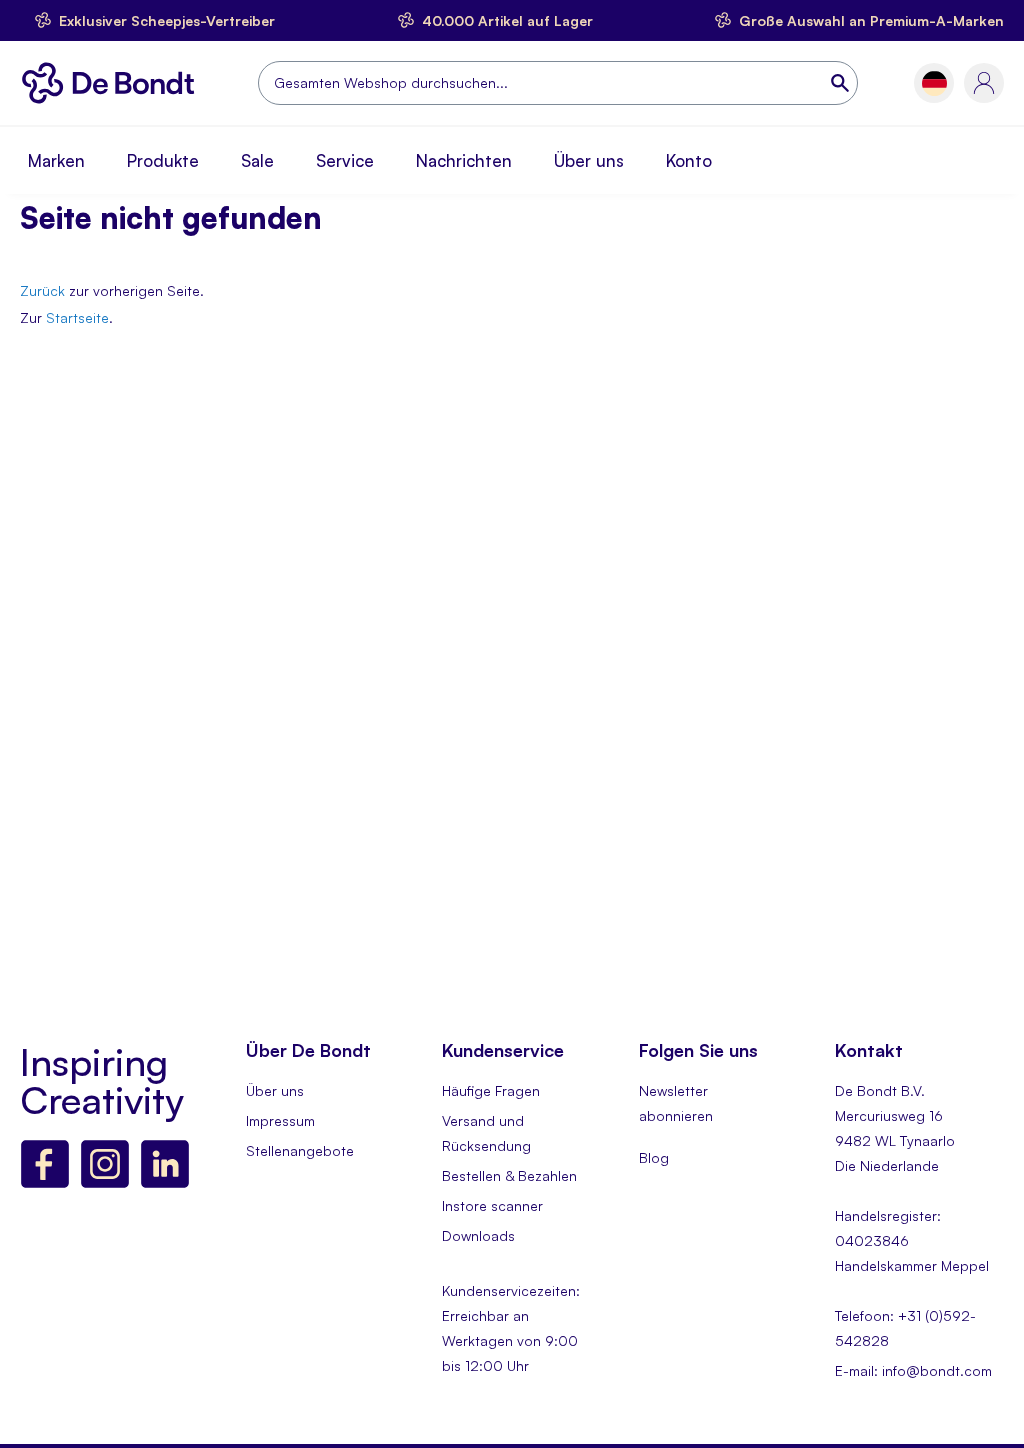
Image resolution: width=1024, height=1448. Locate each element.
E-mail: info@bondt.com (913, 1370)
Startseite (77, 317)
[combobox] (558, 83)
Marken (56, 160)
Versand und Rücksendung (486, 1133)
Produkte (163, 160)
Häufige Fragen (491, 1090)
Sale (257, 160)
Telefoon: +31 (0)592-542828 (905, 1328)
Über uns (589, 160)
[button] (934, 83)
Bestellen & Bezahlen (509, 1175)
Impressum (280, 1120)
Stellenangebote (300, 1150)
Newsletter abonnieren (676, 1103)
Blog (654, 1157)
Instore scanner (492, 1205)
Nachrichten (464, 160)
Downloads (478, 1235)
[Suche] (842, 83)
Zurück (42, 290)
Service (345, 160)
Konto (689, 160)
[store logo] (113, 83)
